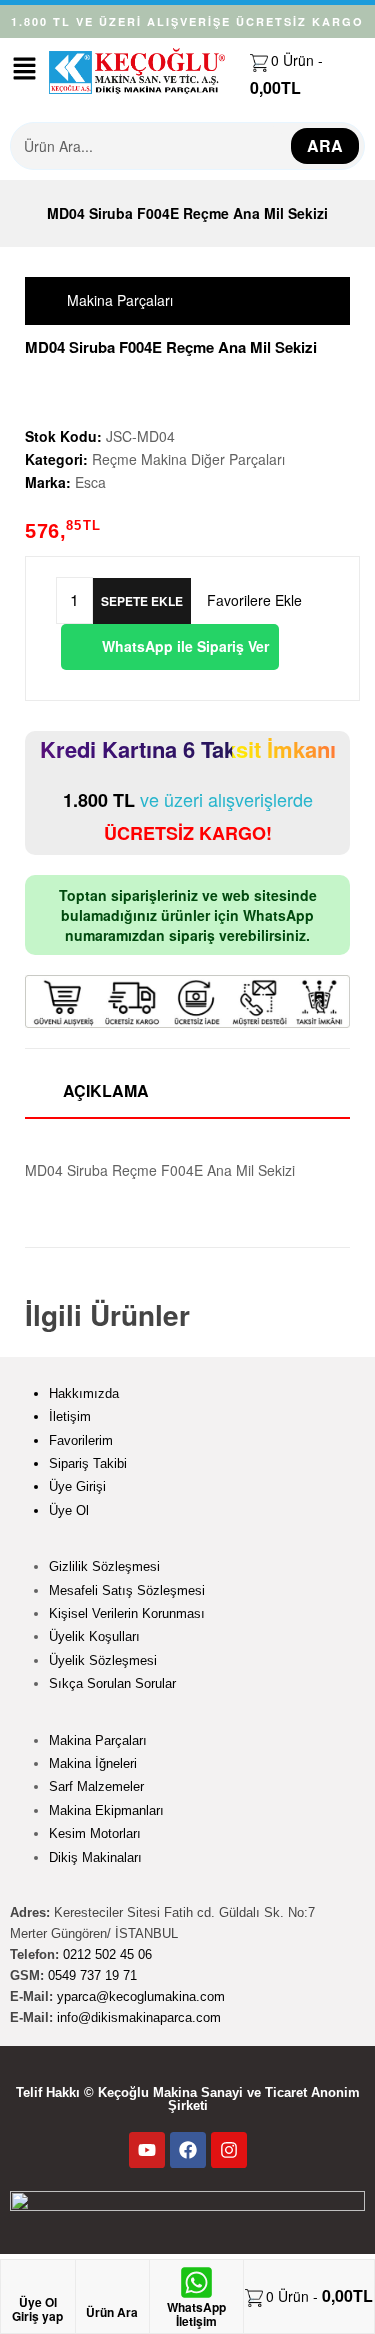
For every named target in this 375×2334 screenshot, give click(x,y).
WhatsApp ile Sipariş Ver (183, 646)
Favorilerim (81, 1440)
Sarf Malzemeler (96, 1786)
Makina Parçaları (98, 1740)
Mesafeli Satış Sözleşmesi (127, 1590)
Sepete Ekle (142, 601)
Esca (90, 482)
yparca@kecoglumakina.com (141, 1996)
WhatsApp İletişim (196, 2314)
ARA (325, 145)
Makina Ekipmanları (106, 1810)
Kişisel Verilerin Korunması (127, 1613)
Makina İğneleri (93, 1763)
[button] (24, 69)
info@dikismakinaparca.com (139, 2017)
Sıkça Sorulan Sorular (112, 1683)
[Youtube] (147, 2150)
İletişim (70, 1416)
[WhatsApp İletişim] (196, 2282)
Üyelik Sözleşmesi (103, 1660)
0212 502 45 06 (107, 1954)
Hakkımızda (84, 1393)
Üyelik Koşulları (94, 1636)
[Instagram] (229, 2150)
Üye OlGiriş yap (37, 2309)
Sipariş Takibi (88, 1463)
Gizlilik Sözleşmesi (104, 1566)
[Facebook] (188, 2150)
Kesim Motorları (95, 1833)
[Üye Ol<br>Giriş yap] (38, 2285)
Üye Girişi (77, 1486)
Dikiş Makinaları (95, 1857)
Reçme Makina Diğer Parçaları (188, 459)
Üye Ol (69, 1510)
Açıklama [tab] (106, 1090)
